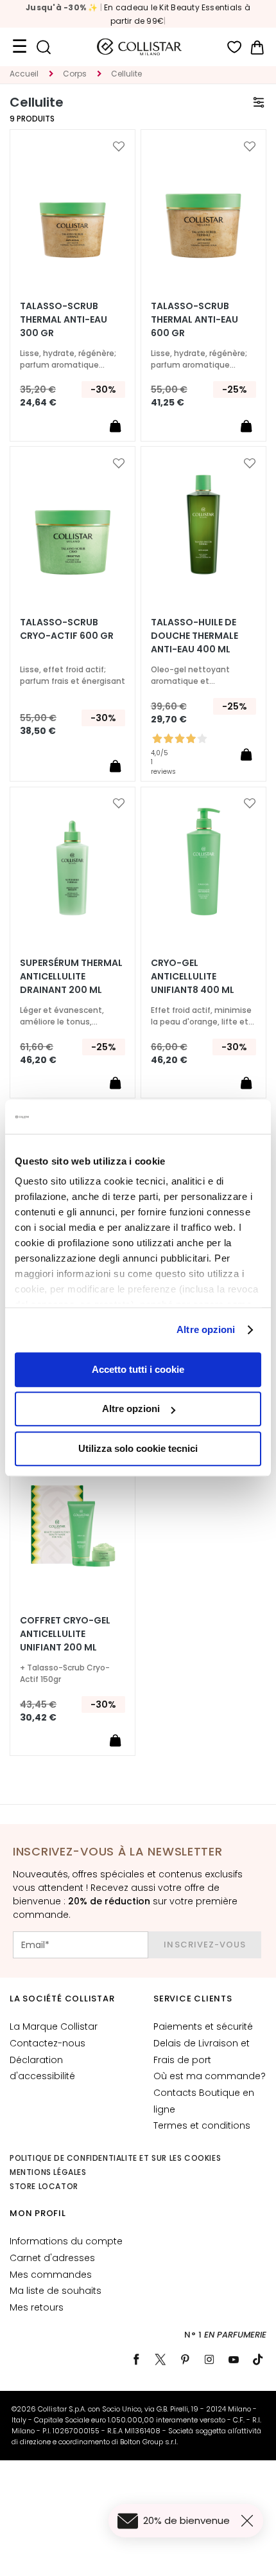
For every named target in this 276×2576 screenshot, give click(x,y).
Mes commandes (51, 2275)
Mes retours (37, 2307)
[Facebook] (136, 2359)
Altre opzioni (206, 1329)
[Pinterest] (185, 2359)
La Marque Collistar (54, 2026)
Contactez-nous (47, 2043)
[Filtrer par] (259, 102)
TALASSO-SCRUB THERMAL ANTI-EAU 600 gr (194, 319)
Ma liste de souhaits (56, 2291)
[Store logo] (139, 47)
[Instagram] (209, 2359)
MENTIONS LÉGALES (48, 2172)
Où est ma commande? (210, 2076)
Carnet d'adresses (52, 2258)
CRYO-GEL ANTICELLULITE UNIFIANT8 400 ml (193, 976)
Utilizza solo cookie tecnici (138, 1448)
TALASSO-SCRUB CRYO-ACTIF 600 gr (67, 629)
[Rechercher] (43, 47)
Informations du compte (66, 2241)
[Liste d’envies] (235, 47)
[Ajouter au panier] (115, 425)
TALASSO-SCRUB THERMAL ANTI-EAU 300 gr (64, 319)
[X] (160, 2359)
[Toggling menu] (19, 47)
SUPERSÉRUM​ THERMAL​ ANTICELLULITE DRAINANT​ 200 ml (71, 976)
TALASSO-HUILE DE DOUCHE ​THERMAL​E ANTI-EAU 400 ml (194, 636)
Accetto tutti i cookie (138, 1369)
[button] (119, 147)
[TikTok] (258, 2359)
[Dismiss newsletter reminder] (250, 2521)
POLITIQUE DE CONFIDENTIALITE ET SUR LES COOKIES (115, 2158)
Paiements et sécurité (203, 2026)
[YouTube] (234, 2359)
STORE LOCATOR (44, 2186)
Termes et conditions (202, 2125)
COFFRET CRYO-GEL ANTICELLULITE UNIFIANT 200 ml (65, 1634)
